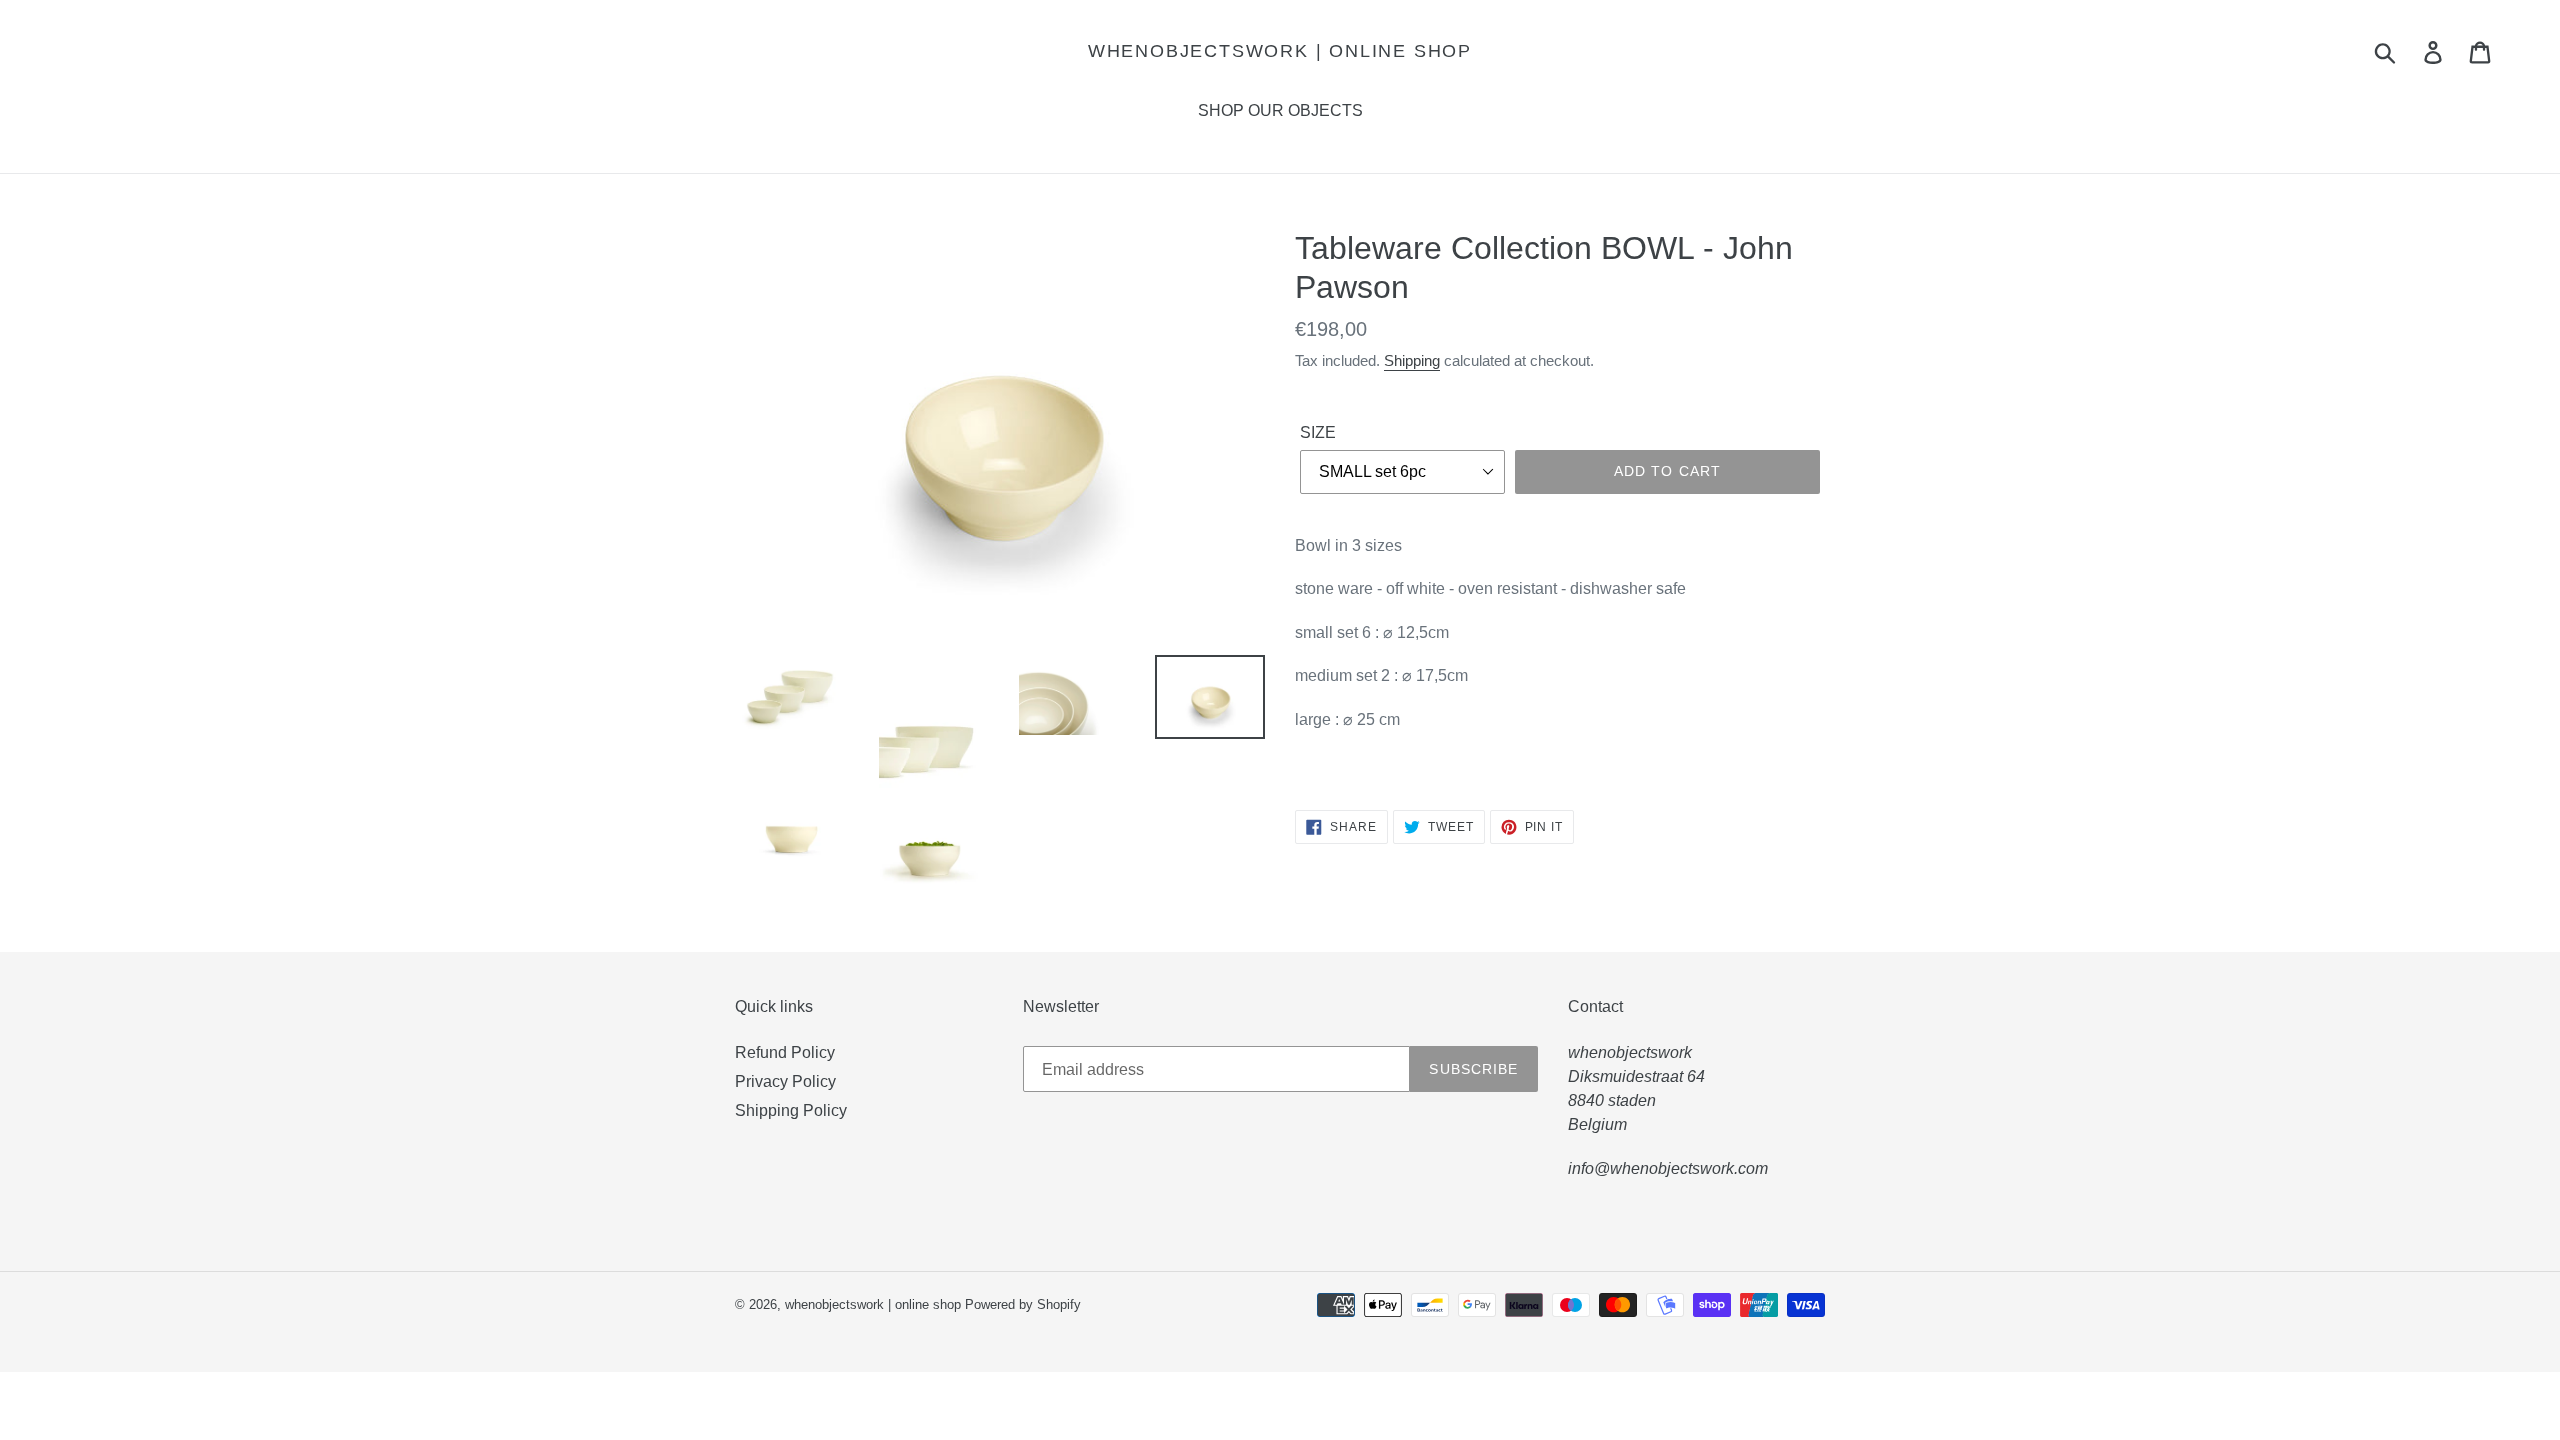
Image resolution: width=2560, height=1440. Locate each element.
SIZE (1318, 432)
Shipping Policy (791, 1110)
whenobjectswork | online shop (1280, 51)
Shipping (1412, 360)
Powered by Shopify (1023, 1304)
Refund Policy (785, 1052)
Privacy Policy (785, 1081)
